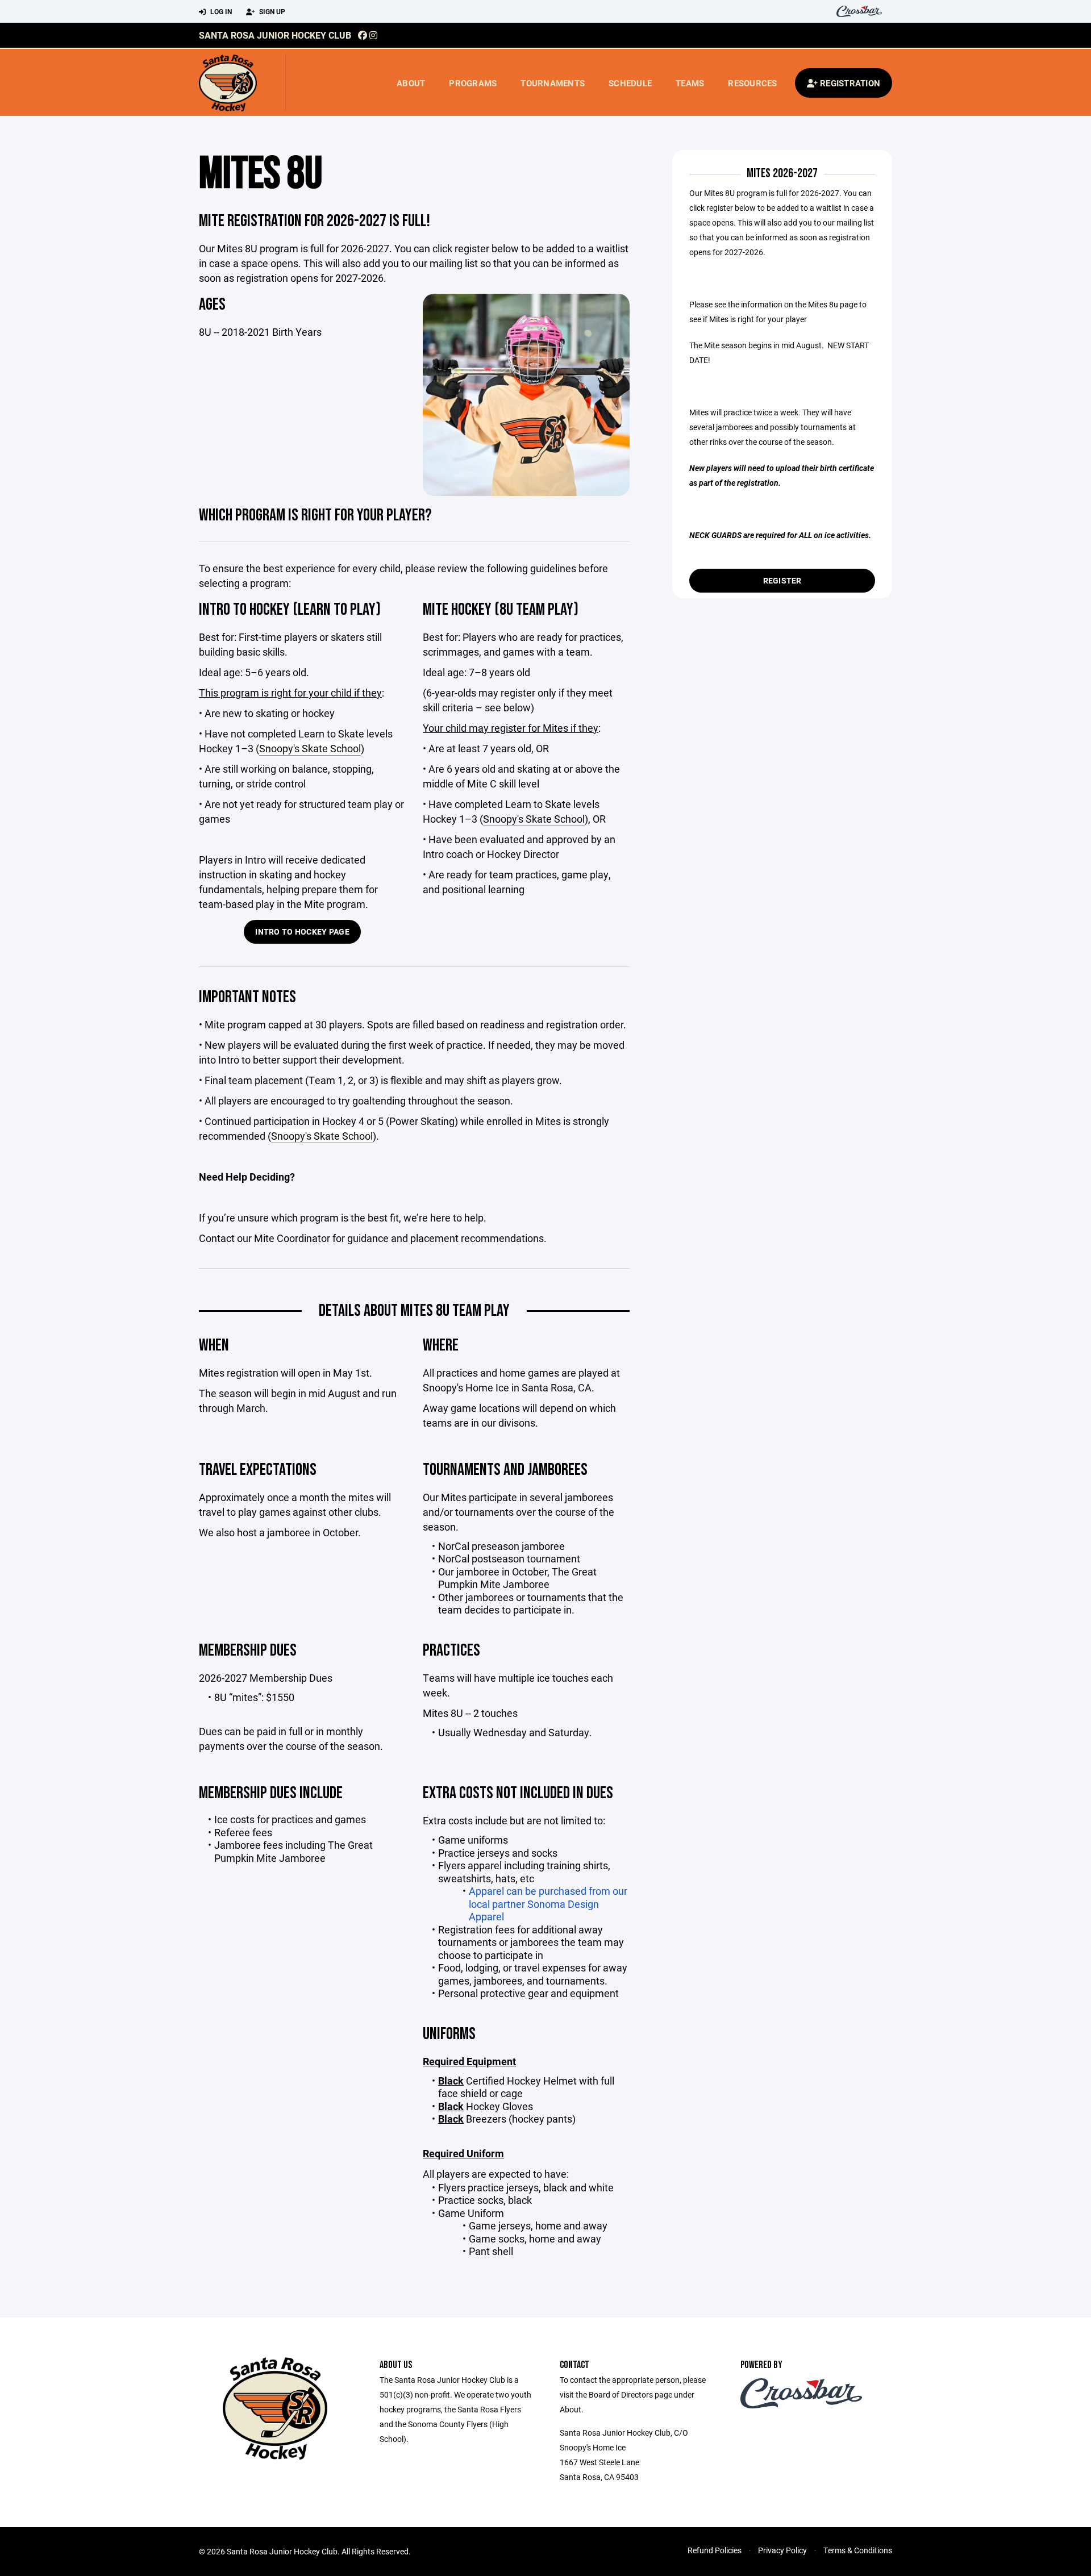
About (411, 83)
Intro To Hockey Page (302, 931)
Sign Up (271, 11)
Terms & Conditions (858, 2550)
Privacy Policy (782, 2550)
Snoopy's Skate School (310, 748)
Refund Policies (715, 2550)
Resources (752, 83)
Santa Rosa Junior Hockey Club (275, 35)
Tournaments (553, 83)
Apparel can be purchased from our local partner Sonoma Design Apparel (548, 1904)
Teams (690, 83)
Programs (473, 83)
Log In (220, 11)
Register (782, 580)
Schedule (630, 83)
